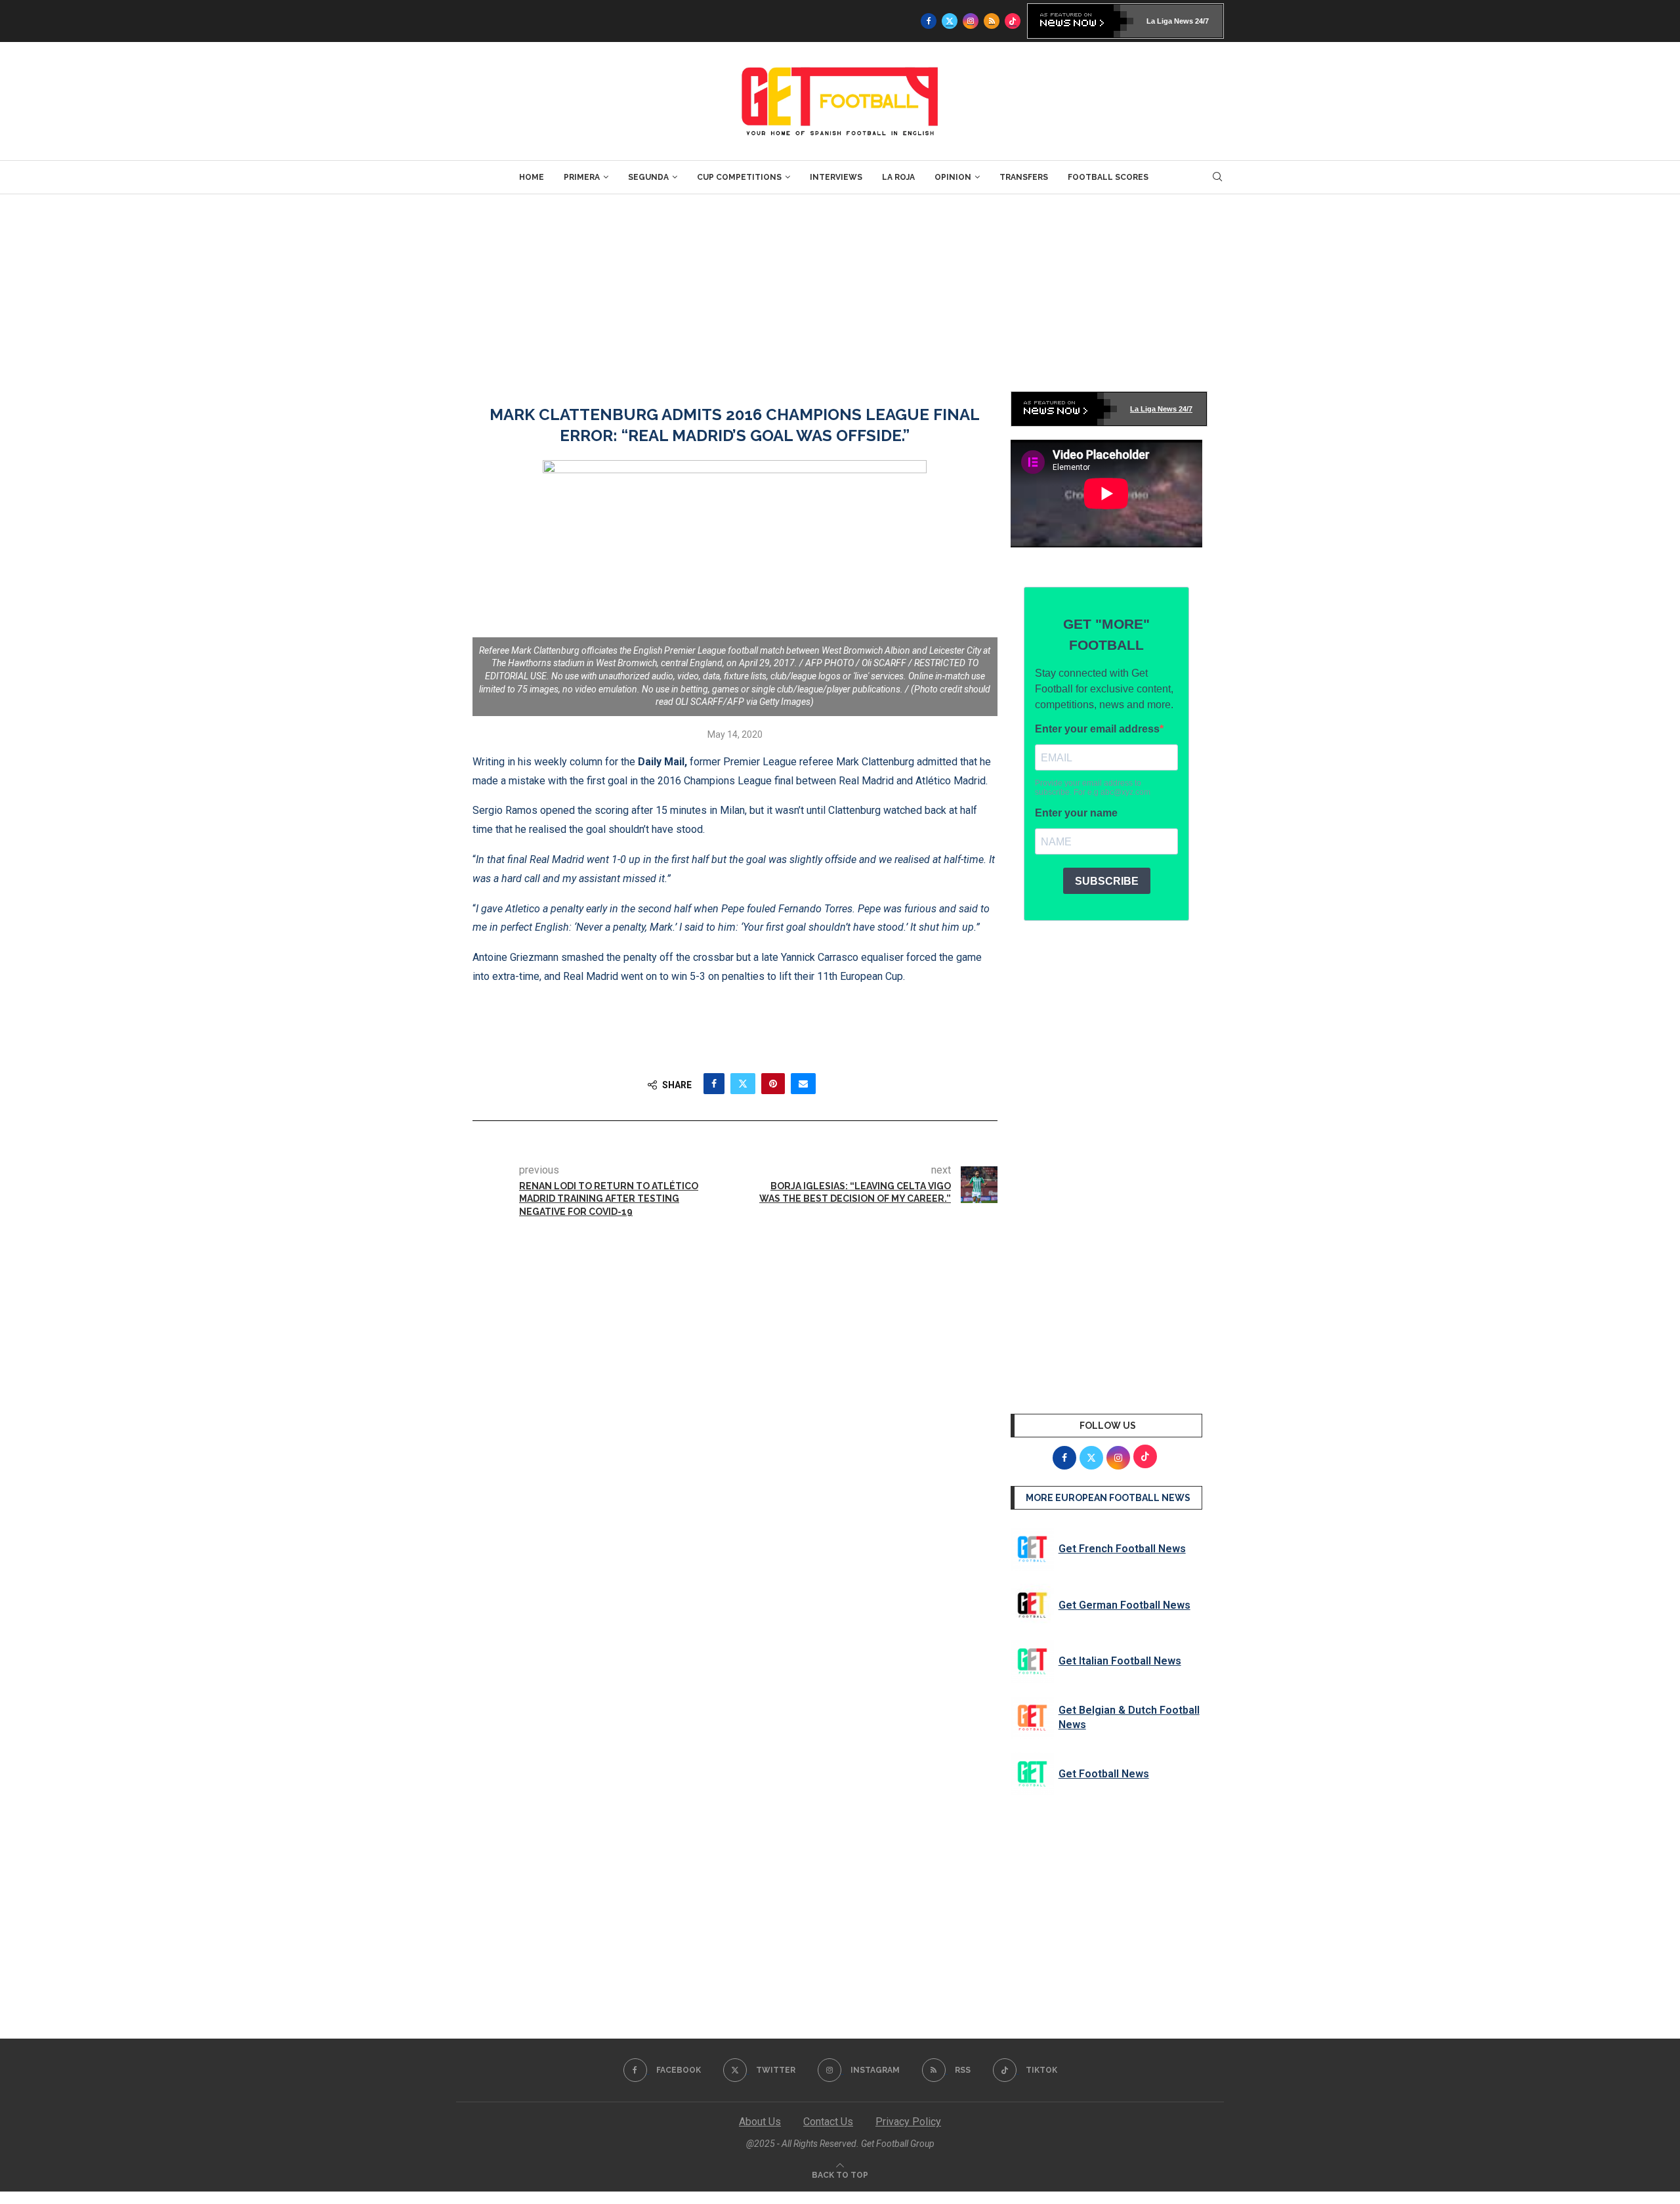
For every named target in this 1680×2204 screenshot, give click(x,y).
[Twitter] (950, 21)
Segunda (648, 177)
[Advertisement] (840, 293)
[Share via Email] (803, 1084)
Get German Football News (1124, 1605)
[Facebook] (929, 21)
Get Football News (1104, 1774)
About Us (760, 2122)
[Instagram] (971, 21)
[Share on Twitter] (743, 1084)
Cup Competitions (739, 177)
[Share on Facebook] (714, 1084)
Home (532, 177)
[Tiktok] (1013, 21)
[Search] (1217, 177)
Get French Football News (1122, 1549)
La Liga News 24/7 (1178, 21)
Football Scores (1108, 177)
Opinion (953, 177)
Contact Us (828, 2122)
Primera (582, 177)
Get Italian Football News (1120, 1661)
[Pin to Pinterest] (773, 1084)
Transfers (1024, 177)
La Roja (898, 177)
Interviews (836, 177)
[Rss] (992, 21)
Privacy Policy (908, 2122)
